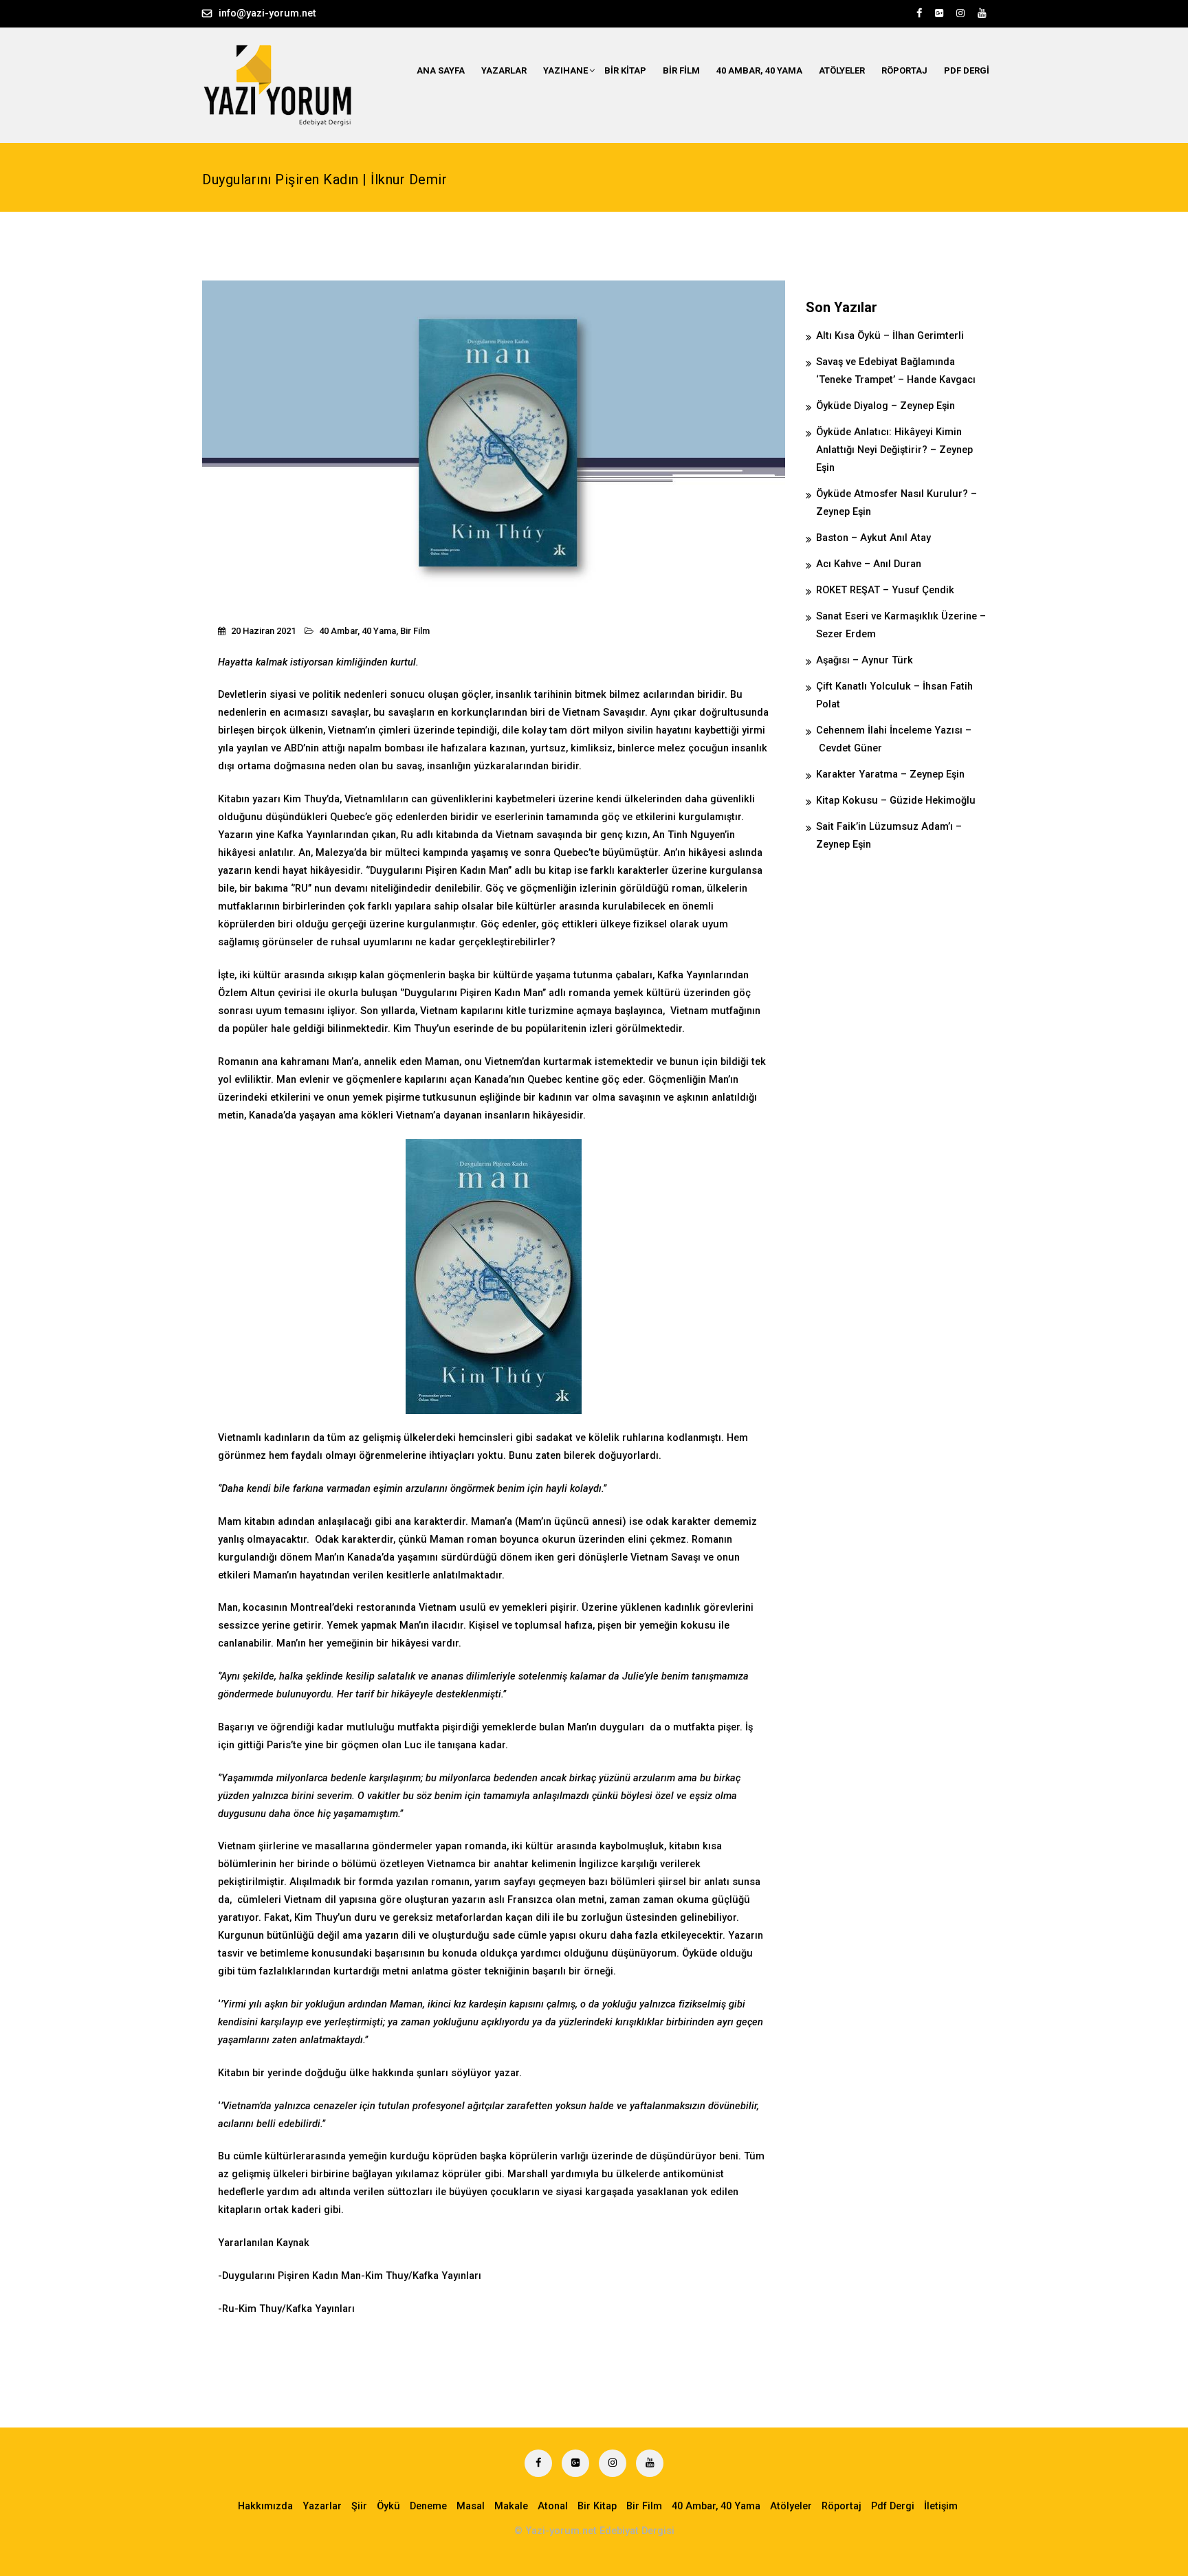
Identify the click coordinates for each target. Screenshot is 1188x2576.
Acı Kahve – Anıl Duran (869, 564)
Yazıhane (565, 70)
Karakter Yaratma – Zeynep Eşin (890, 774)
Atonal (553, 2506)
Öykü (388, 2506)
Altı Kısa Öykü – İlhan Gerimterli (890, 336)
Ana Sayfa (441, 70)
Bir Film (681, 70)
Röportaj (904, 70)
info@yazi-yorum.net (267, 13)
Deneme (428, 2506)
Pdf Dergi (967, 70)
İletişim (941, 2506)
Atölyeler (842, 70)
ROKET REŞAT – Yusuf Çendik (885, 590)
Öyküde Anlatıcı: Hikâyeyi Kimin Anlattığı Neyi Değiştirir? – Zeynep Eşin (894, 450)
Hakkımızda (265, 2506)
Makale (511, 2506)
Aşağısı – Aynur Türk (865, 660)
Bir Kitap (625, 70)
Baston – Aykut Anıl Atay (873, 538)
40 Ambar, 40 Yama (759, 70)
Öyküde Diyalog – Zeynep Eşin (885, 406)
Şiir (359, 2506)
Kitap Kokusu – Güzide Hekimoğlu (896, 801)
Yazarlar (504, 70)
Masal (471, 2506)
